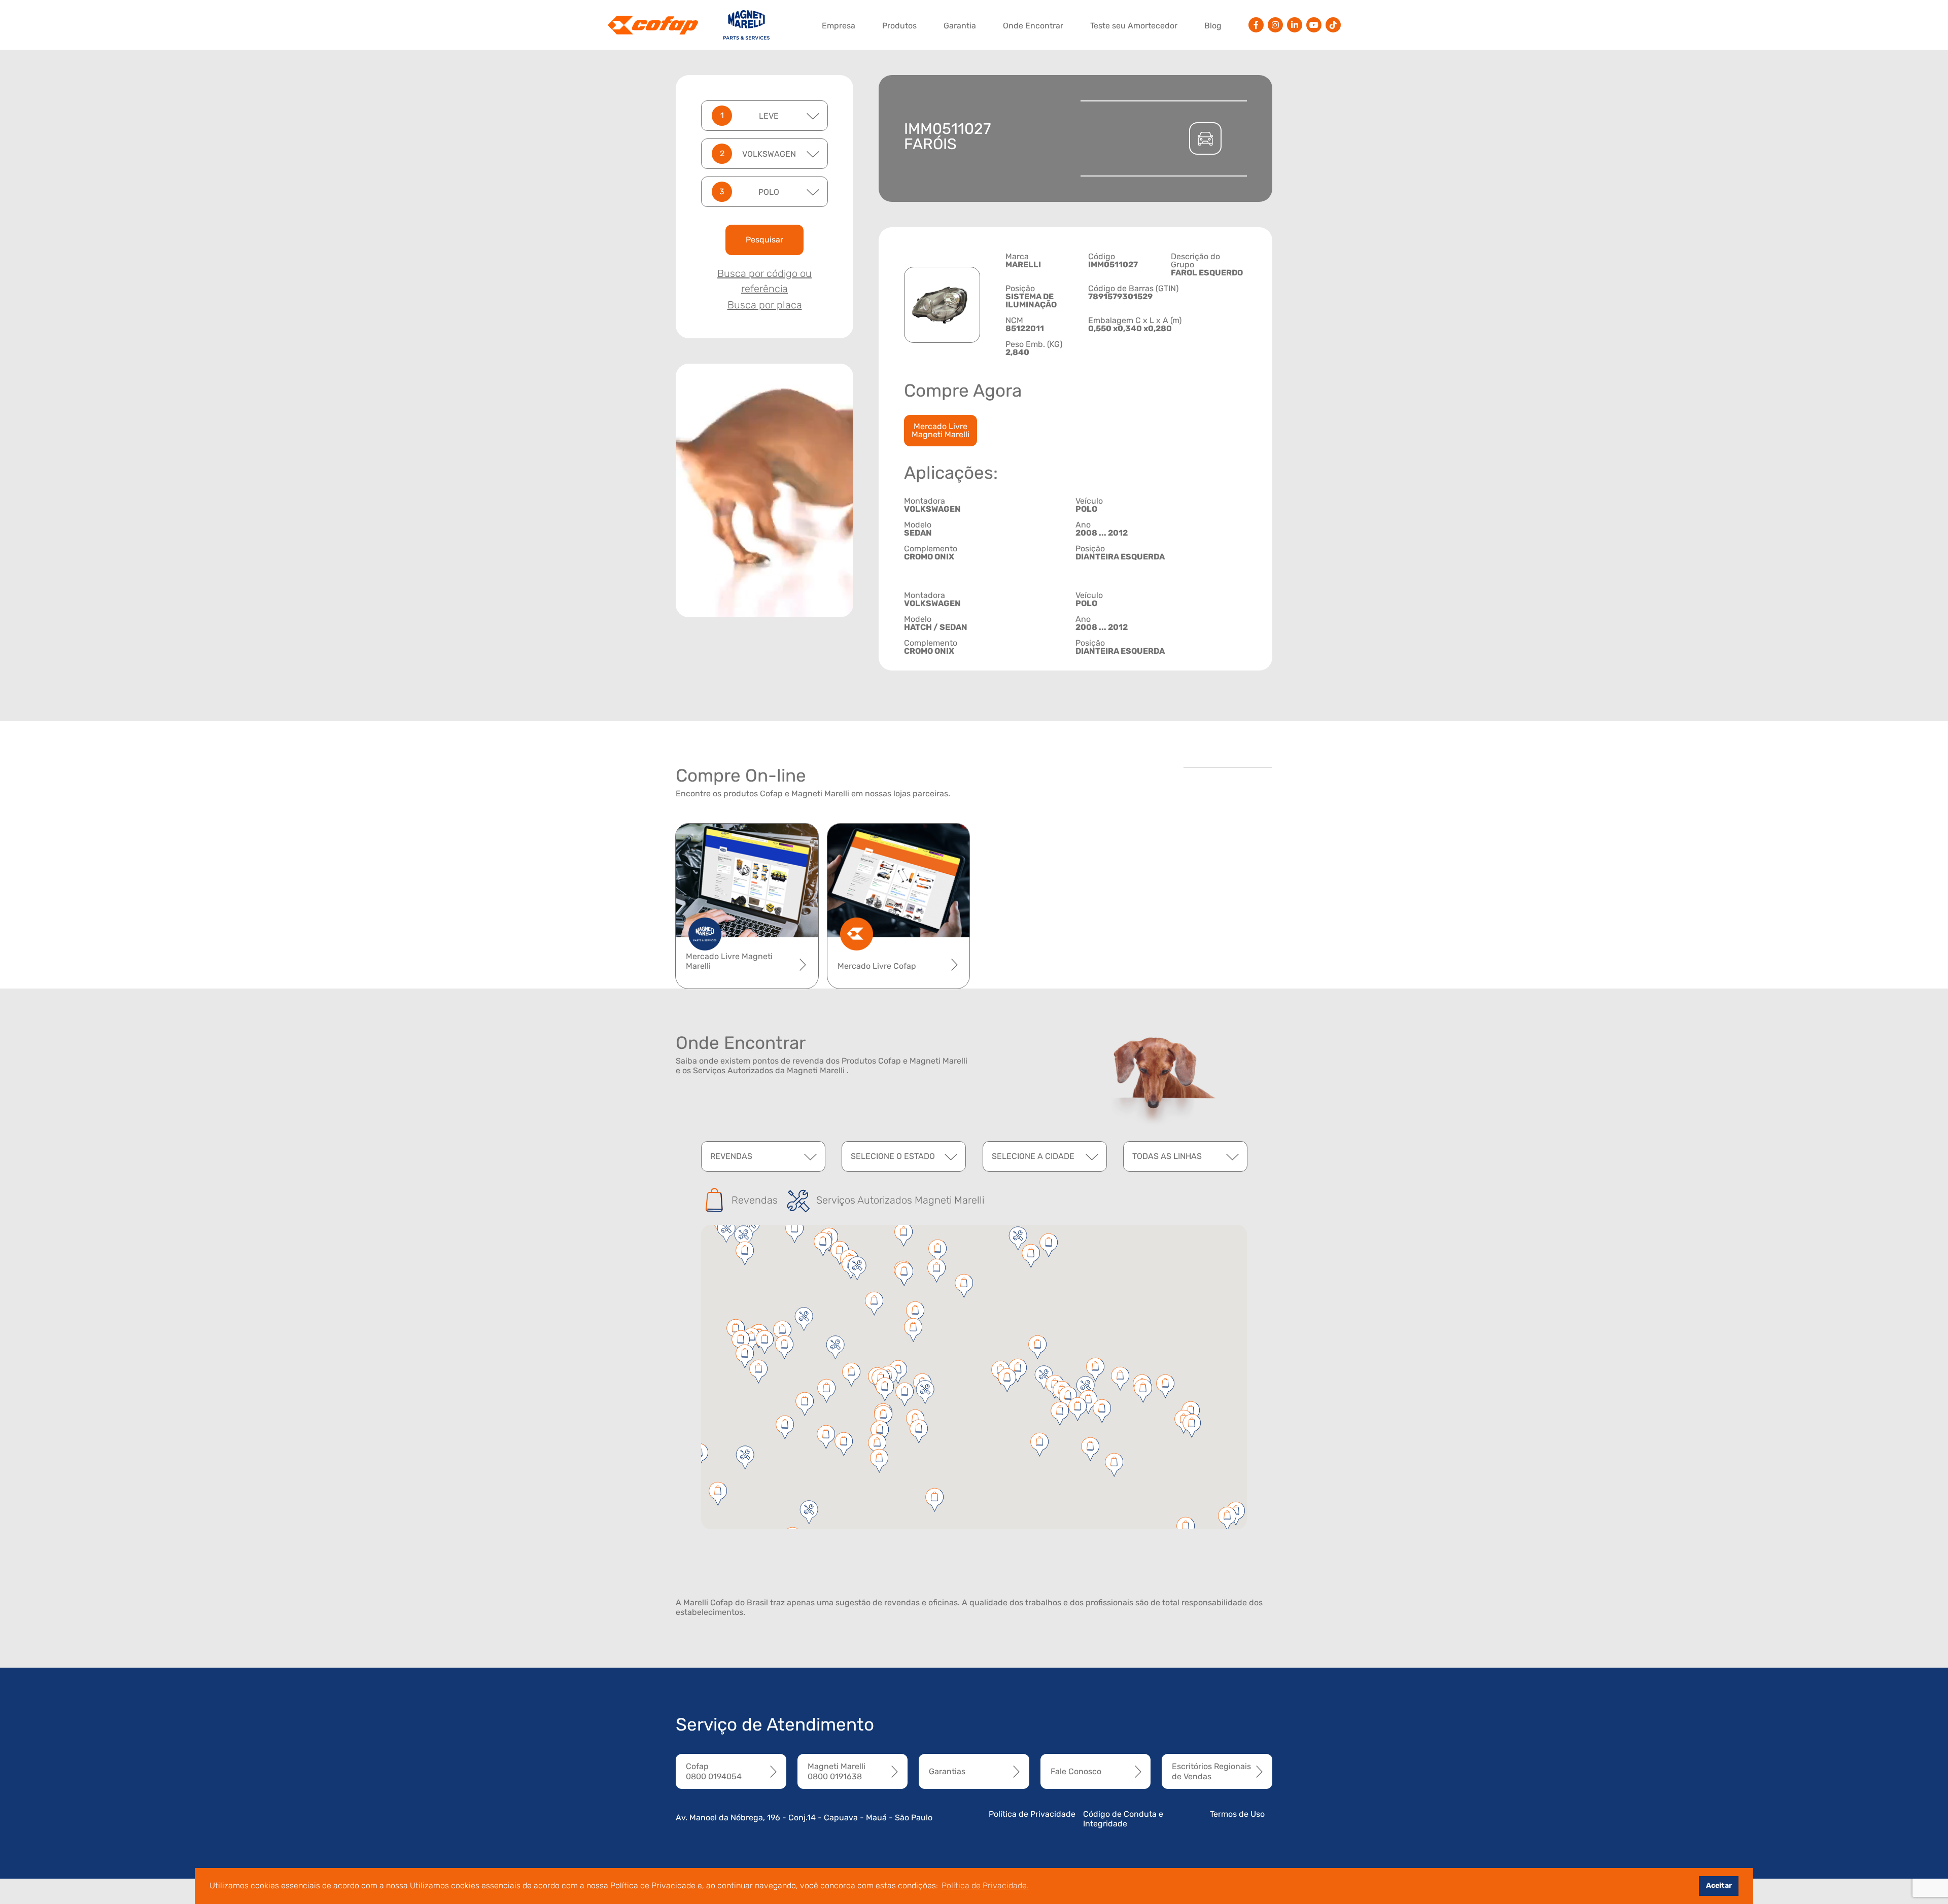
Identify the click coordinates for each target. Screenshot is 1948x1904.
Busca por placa (765, 305)
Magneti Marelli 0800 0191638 (837, 1771)
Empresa (839, 26)
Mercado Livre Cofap (877, 966)
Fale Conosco (1076, 1771)
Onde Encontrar (1033, 26)
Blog (1213, 26)
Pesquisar (764, 240)
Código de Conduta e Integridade (1123, 1819)
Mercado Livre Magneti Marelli (941, 430)
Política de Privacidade (1032, 1814)
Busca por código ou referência (764, 281)
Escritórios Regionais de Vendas (1211, 1771)
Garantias (947, 1771)
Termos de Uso (1237, 1814)
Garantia (960, 26)
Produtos (899, 26)
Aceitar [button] (1719, 1885)
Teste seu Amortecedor (1134, 26)
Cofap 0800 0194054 (714, 1771)
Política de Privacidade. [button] (985, 1885)
